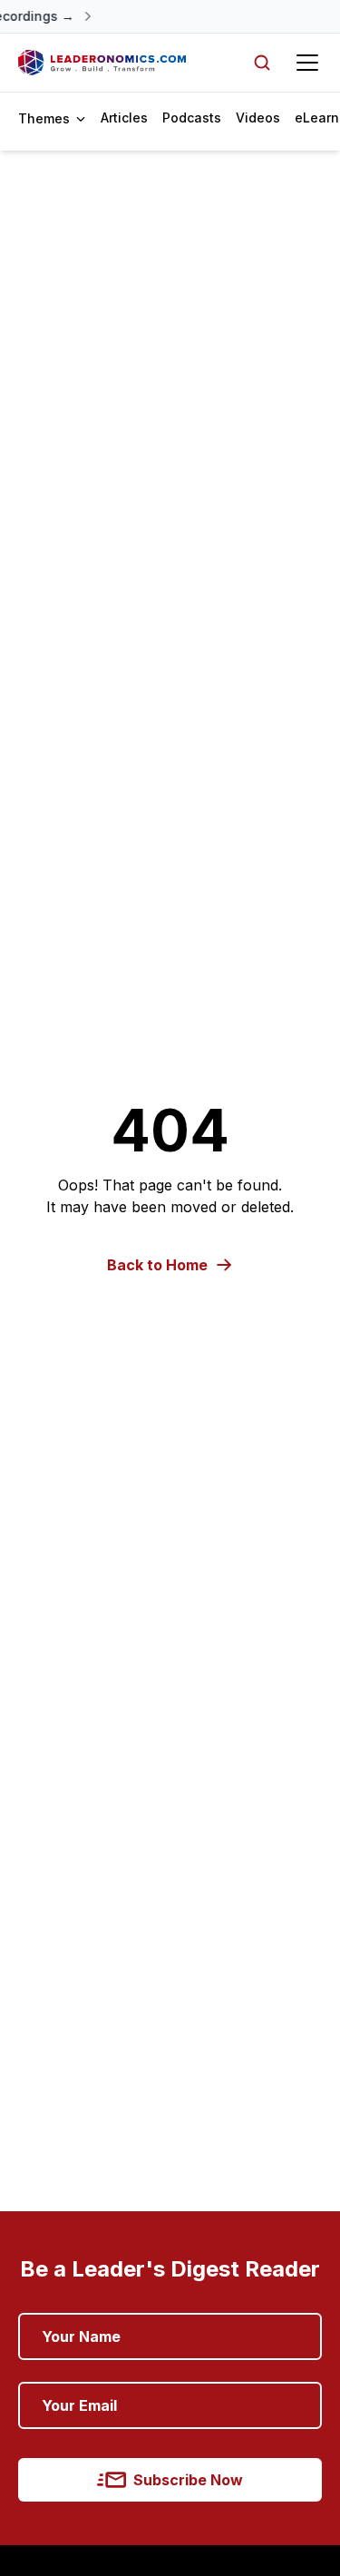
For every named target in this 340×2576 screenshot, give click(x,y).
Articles (124, 118)
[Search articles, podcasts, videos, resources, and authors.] (262, 63)
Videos (258, 118)
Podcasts (192, 118)
